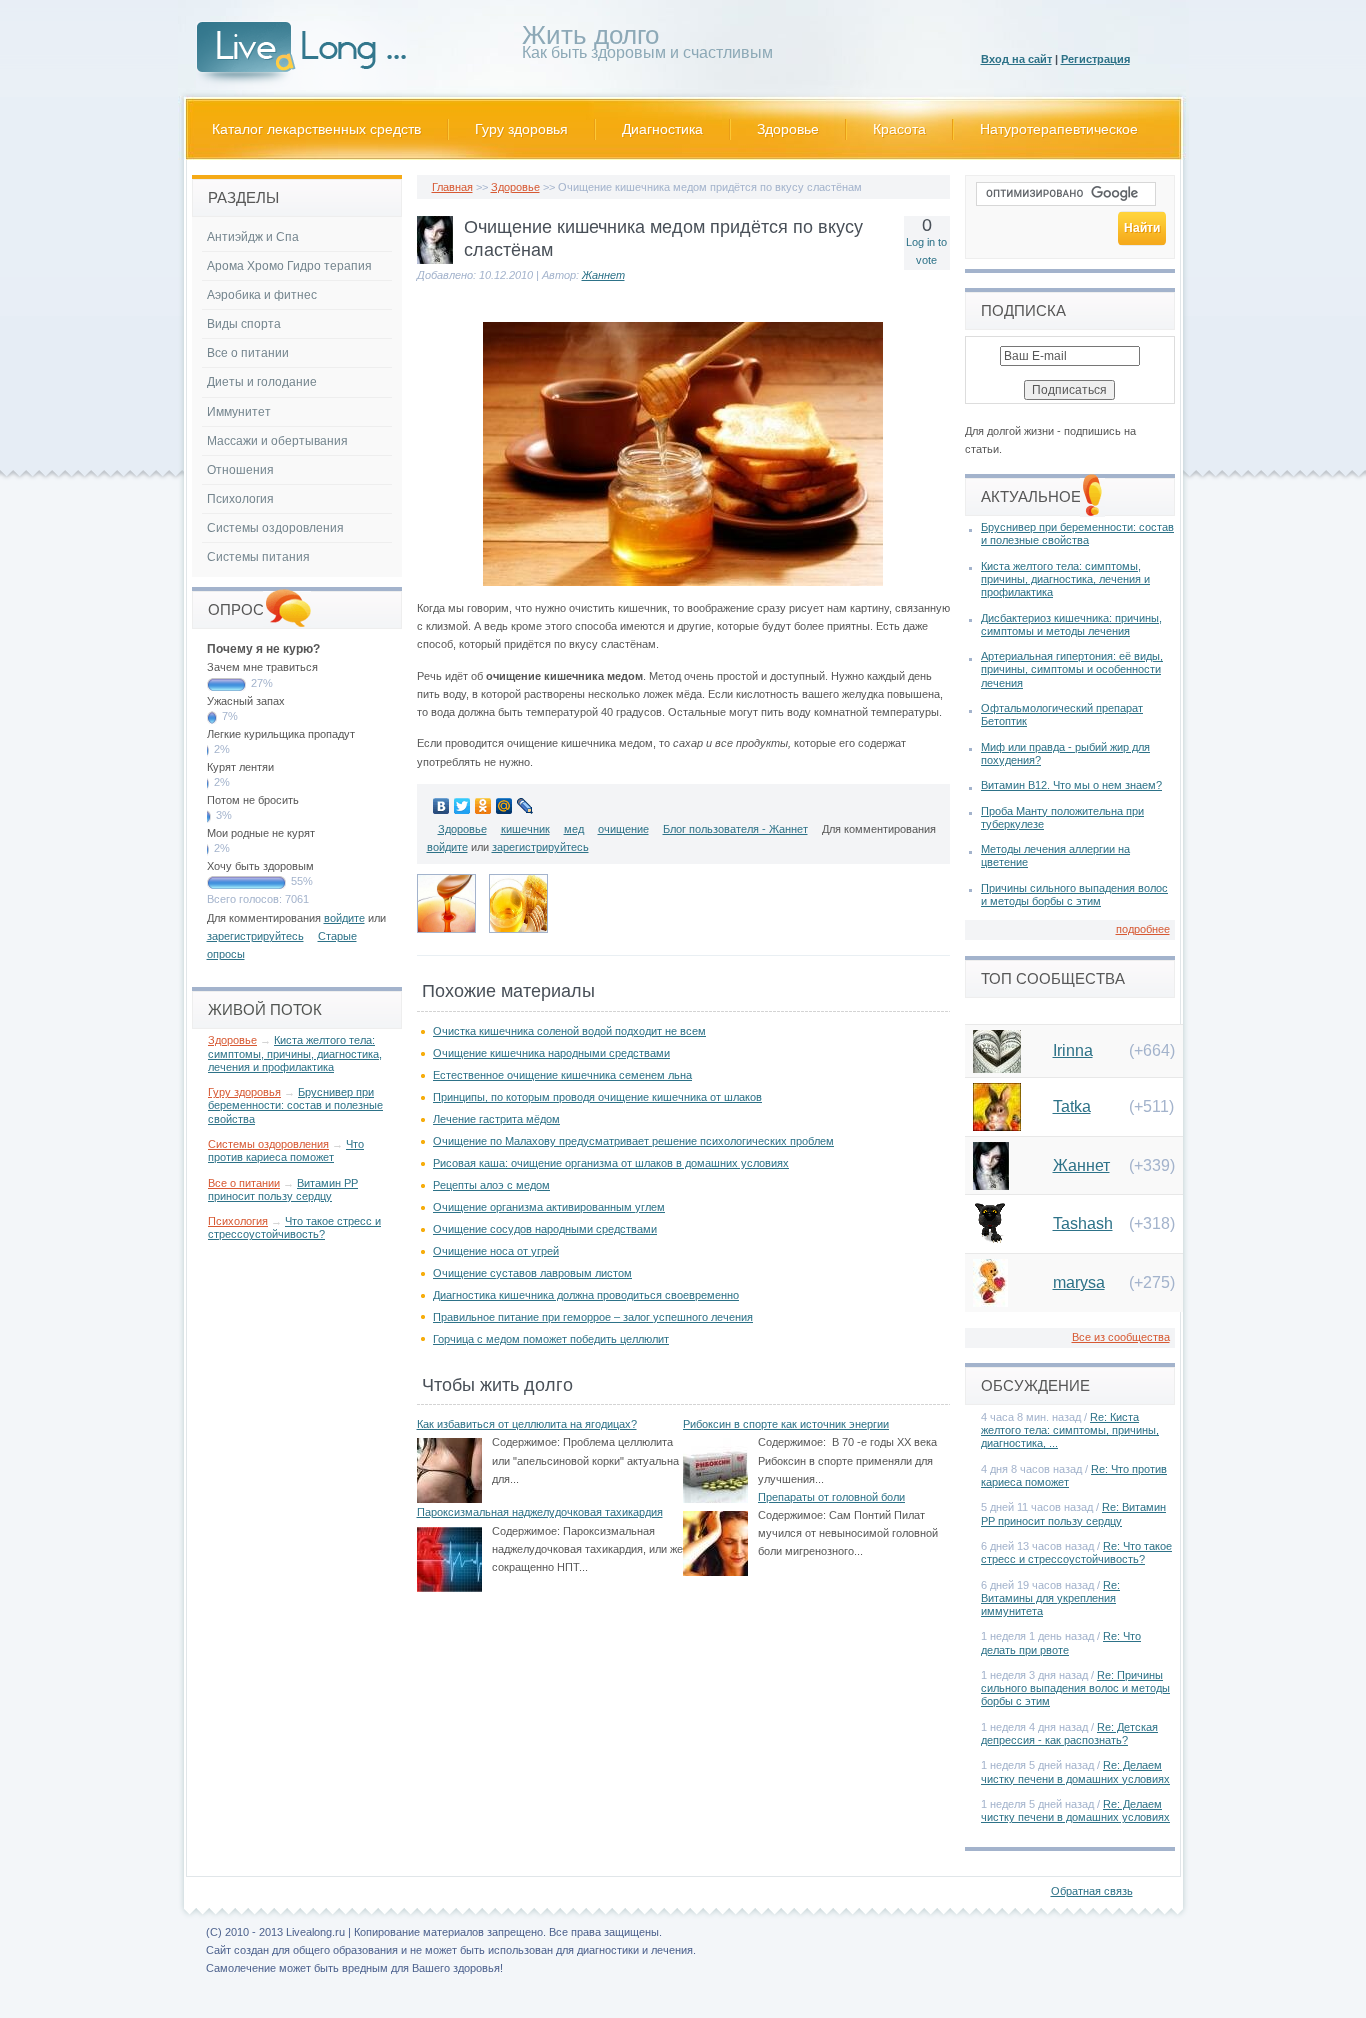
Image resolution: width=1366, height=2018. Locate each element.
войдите (447, 847)
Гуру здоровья (521, 129)
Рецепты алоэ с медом (491, 1185)
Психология (240, 499)
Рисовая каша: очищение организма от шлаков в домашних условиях (611, 1163)
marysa (1079, 1282)
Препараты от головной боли (831, 1497)
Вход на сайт (1016, 59)
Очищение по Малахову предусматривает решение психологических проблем (633, 1141)
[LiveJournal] (525, 806)
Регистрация (1095, 59)
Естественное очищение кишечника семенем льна (562, 1075)
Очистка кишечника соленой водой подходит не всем (569, 1031)
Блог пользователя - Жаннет (735, 829)
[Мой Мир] (504, 806)
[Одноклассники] (483, 806)
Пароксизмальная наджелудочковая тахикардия (540, 1512)
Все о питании (248, 353)
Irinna (1073, 1050)
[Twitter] (462, 806)
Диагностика (662, 129)
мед (574, 829)
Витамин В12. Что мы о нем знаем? (1071, 785)
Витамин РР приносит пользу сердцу (283, 1189)
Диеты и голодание (262, 382)
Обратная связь (1092, 1891)
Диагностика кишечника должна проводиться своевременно (586, 1295)
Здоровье (788, 129)
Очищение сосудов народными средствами (545, 1229)
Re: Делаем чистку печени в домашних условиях (1075, 1771)
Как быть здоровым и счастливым (647, 45)
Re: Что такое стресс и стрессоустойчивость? (1076, 1552)
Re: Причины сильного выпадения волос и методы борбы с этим (1075, 1688)
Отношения (240, 470)
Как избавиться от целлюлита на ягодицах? (527, 1424)
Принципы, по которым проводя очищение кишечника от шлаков (597, 1097)
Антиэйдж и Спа (253, 237)
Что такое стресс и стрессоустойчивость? (294, 1227)
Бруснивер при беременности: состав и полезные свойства (295, 1105)
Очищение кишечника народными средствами (551, 1053)
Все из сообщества (1121, 1337)
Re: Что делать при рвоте (1061, 1642)
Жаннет (603, 275)
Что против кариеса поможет (286, 1150)
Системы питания (258, 557)
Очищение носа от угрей (496, 1251)
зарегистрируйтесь (540, 847)
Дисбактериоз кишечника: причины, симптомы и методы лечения (1071, 624)
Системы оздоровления (275, 528)
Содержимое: (526, 1442)
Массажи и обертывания (277, 441)
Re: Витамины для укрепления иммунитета (1050, 1598)
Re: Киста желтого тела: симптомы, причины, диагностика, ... (1070, 1430)
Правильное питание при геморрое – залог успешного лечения (593, 1317)
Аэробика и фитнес (262, 295)
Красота (899, 129)
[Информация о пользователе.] (435, 260)
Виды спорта (244, 324)
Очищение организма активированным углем (549, 1207)
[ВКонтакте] (441, 806)
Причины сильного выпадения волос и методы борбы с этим (1074, 894)
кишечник (525, 829)
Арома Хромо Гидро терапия (289, 266)
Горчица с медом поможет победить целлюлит (551, 1339)
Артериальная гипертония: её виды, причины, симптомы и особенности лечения (1072, 669)
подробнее (1143, 929)
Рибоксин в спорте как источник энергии (786, 1424)
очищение (623, 829)
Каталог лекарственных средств (316, 129)
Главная (452, 187)
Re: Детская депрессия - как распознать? (1069, 1733)
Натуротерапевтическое (1059, 129)
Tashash (1083, 1223)
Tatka (1072, 1106)
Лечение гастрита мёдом (496, 1119)
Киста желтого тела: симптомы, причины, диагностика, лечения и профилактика (295, 1053)
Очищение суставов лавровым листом (532, 1273)
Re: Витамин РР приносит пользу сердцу (1073, 1513)
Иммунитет (239, 412)
